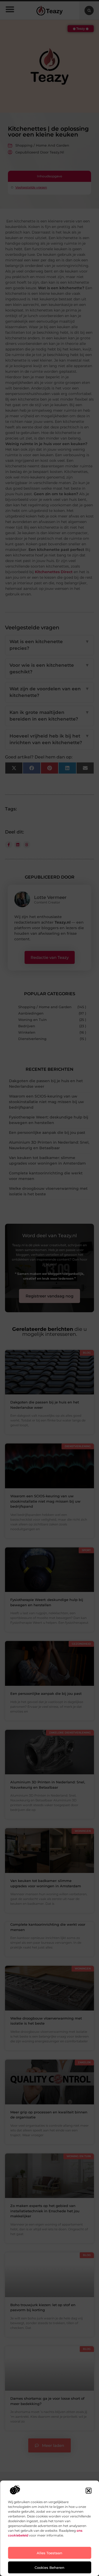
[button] (88, 2491)
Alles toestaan (49, 2553)
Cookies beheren (49, 2568)
